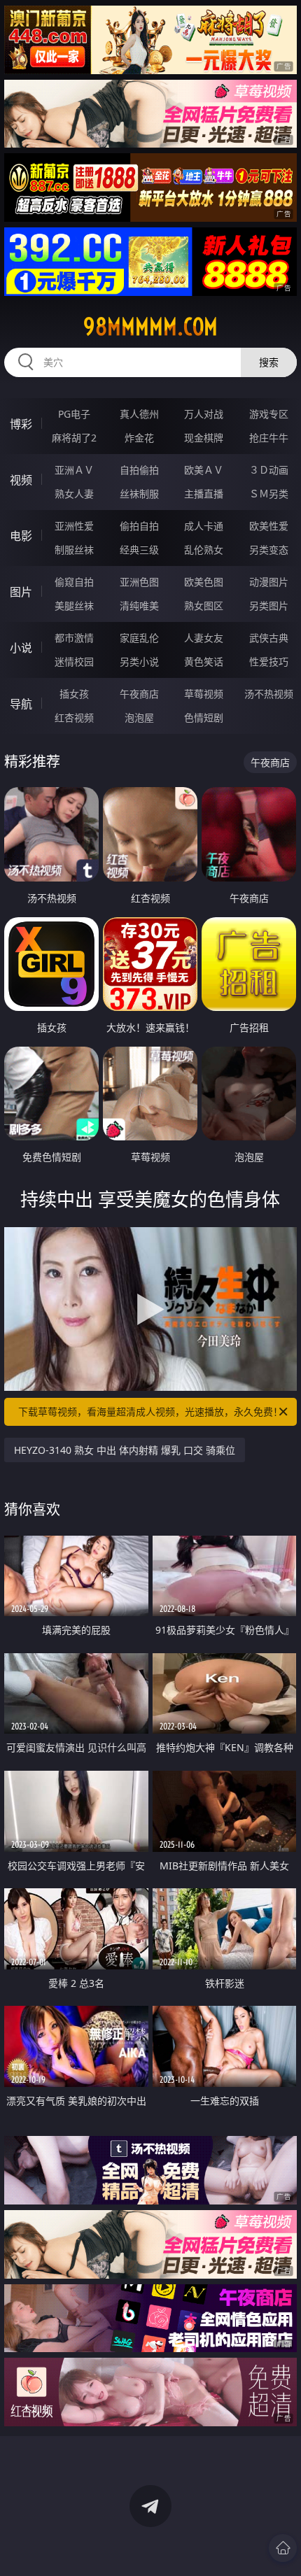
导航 (21, 704)
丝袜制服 (139, 494)
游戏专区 (269, 414)
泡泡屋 (139, 717)
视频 (21, 480)
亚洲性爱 (74, 526)
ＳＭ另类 (269, 494)
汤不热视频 (269, 694)
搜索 (269, 362)
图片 (21, 592)
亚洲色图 (139, 582)
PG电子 (74, 414)
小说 (21, 648)
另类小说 (139, 661)
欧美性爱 (269, 526)
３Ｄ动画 (269, 470)
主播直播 (204, 494)
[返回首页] (283, 2548)
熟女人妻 (74, 494)
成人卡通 (204, 526)
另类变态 (269, 550)
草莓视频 (204, 694)
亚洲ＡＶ (74, 470)
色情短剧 (204, 717)
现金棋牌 (204, 438)
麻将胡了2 (74, 438)
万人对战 (204, 414)
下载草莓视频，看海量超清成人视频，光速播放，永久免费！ (150, 1411)
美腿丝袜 (74, 606)
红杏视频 (74, 717)
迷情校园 (74, 661)
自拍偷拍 (139, 470)
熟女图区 (204, 606)
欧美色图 (204, 582)
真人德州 (139, 414)
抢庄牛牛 (269, 438)
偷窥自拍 (74, 582)
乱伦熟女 (204, 550)
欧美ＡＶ (204, 470)
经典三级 (139, 550)
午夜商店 (139, 694)
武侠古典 (269, 638)
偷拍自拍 (139, 526)
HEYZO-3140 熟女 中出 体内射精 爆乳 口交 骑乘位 (125, 1450)
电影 (21, 536)
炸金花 (139, 438)
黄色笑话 (204, 661)
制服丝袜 (74, 550)
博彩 (21, 424)
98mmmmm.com (150, 327)
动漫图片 (269, 582)
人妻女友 (204, 638)
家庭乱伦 (139, 638)
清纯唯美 (139, 606)
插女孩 (74, 694)
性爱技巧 (269, 661)
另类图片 (269, 606)
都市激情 (74, 638)
